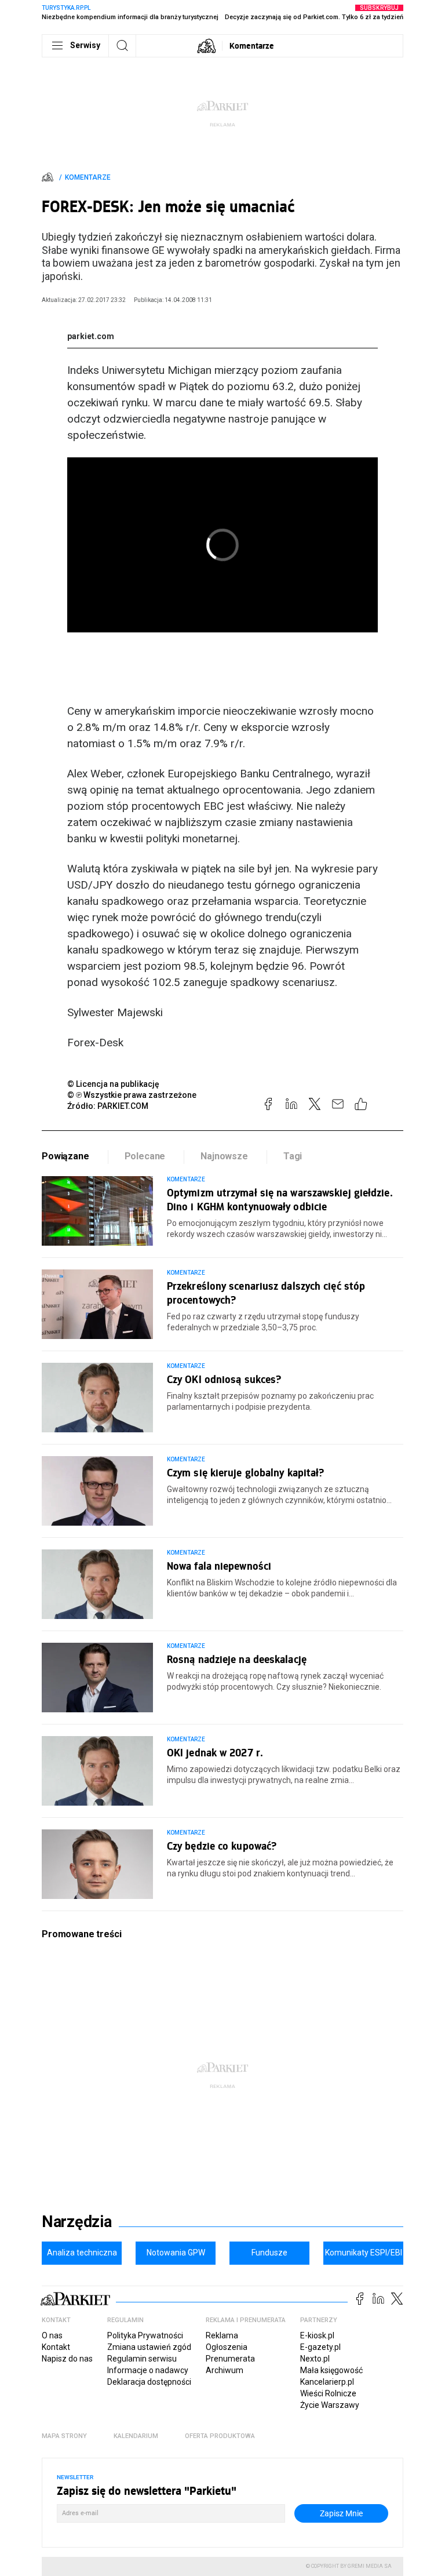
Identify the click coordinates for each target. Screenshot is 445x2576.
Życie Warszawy (330, 2405)
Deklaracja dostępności (149, 2382)
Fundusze (269, 2253)
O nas (52, 2335)
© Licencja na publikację (114, 1084)
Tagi (293, 1156)
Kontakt (56, 2347)
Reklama (222, 2335)
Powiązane (65, 1156)
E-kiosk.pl (317, 2335)
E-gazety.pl (320, 2347)
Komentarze (252, 46)
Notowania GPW (176, 2253)
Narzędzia (77, 2222)
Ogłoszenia (227, 2347)
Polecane (145, 1156)
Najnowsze (224, 1156)
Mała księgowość (331, 2370)
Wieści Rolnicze (328, 2393)
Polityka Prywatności (145, 2335)
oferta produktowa (220, 2436)
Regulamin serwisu (142, 2359)
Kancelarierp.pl (327, 2382)
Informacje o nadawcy (148, 2370)
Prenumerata (230, 2359)
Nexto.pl (315, 2359)
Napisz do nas (67, 2359)
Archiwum (225, 2370)
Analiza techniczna (82, 2253)
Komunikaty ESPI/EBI (364, 2253)
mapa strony (64, 2436)
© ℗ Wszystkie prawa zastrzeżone (132, 1095)
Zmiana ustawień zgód (149, 2347)
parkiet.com (91, 336)
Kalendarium (136, 2436)
